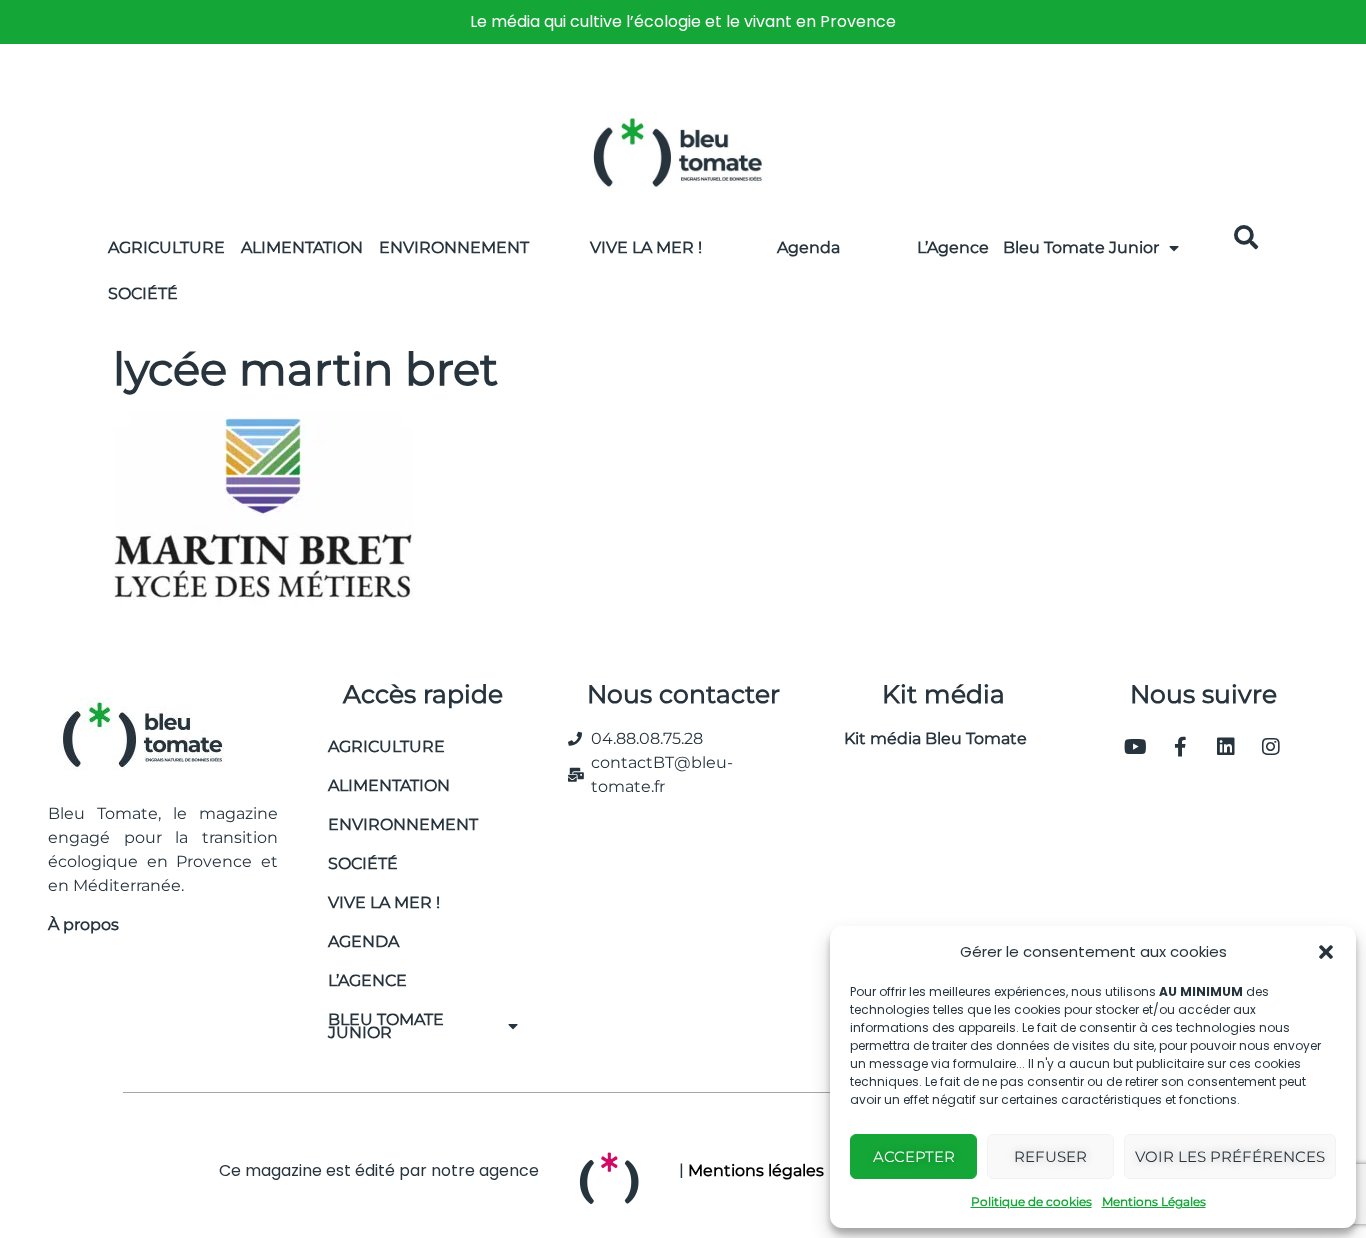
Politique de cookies (1031, 1201)
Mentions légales (756, 1170)
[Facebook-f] (1181, 747)
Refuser (1050, 1156)
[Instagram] (1271, 747)
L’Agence (953, 247)
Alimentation (302, 247)
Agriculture (166, 247)
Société (143, 293)
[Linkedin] (1226, 747)
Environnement (454, 247)
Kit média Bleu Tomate (927, 738)
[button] (1326, 952)
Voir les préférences (1230, 1156)
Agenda (808, 247)
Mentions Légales (1154, 1201)
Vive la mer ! (384, 902)
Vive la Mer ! (646, 247)
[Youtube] (1136, 747)
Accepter (914, 1156)
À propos (83, 924)
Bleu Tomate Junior (1081, 247)
